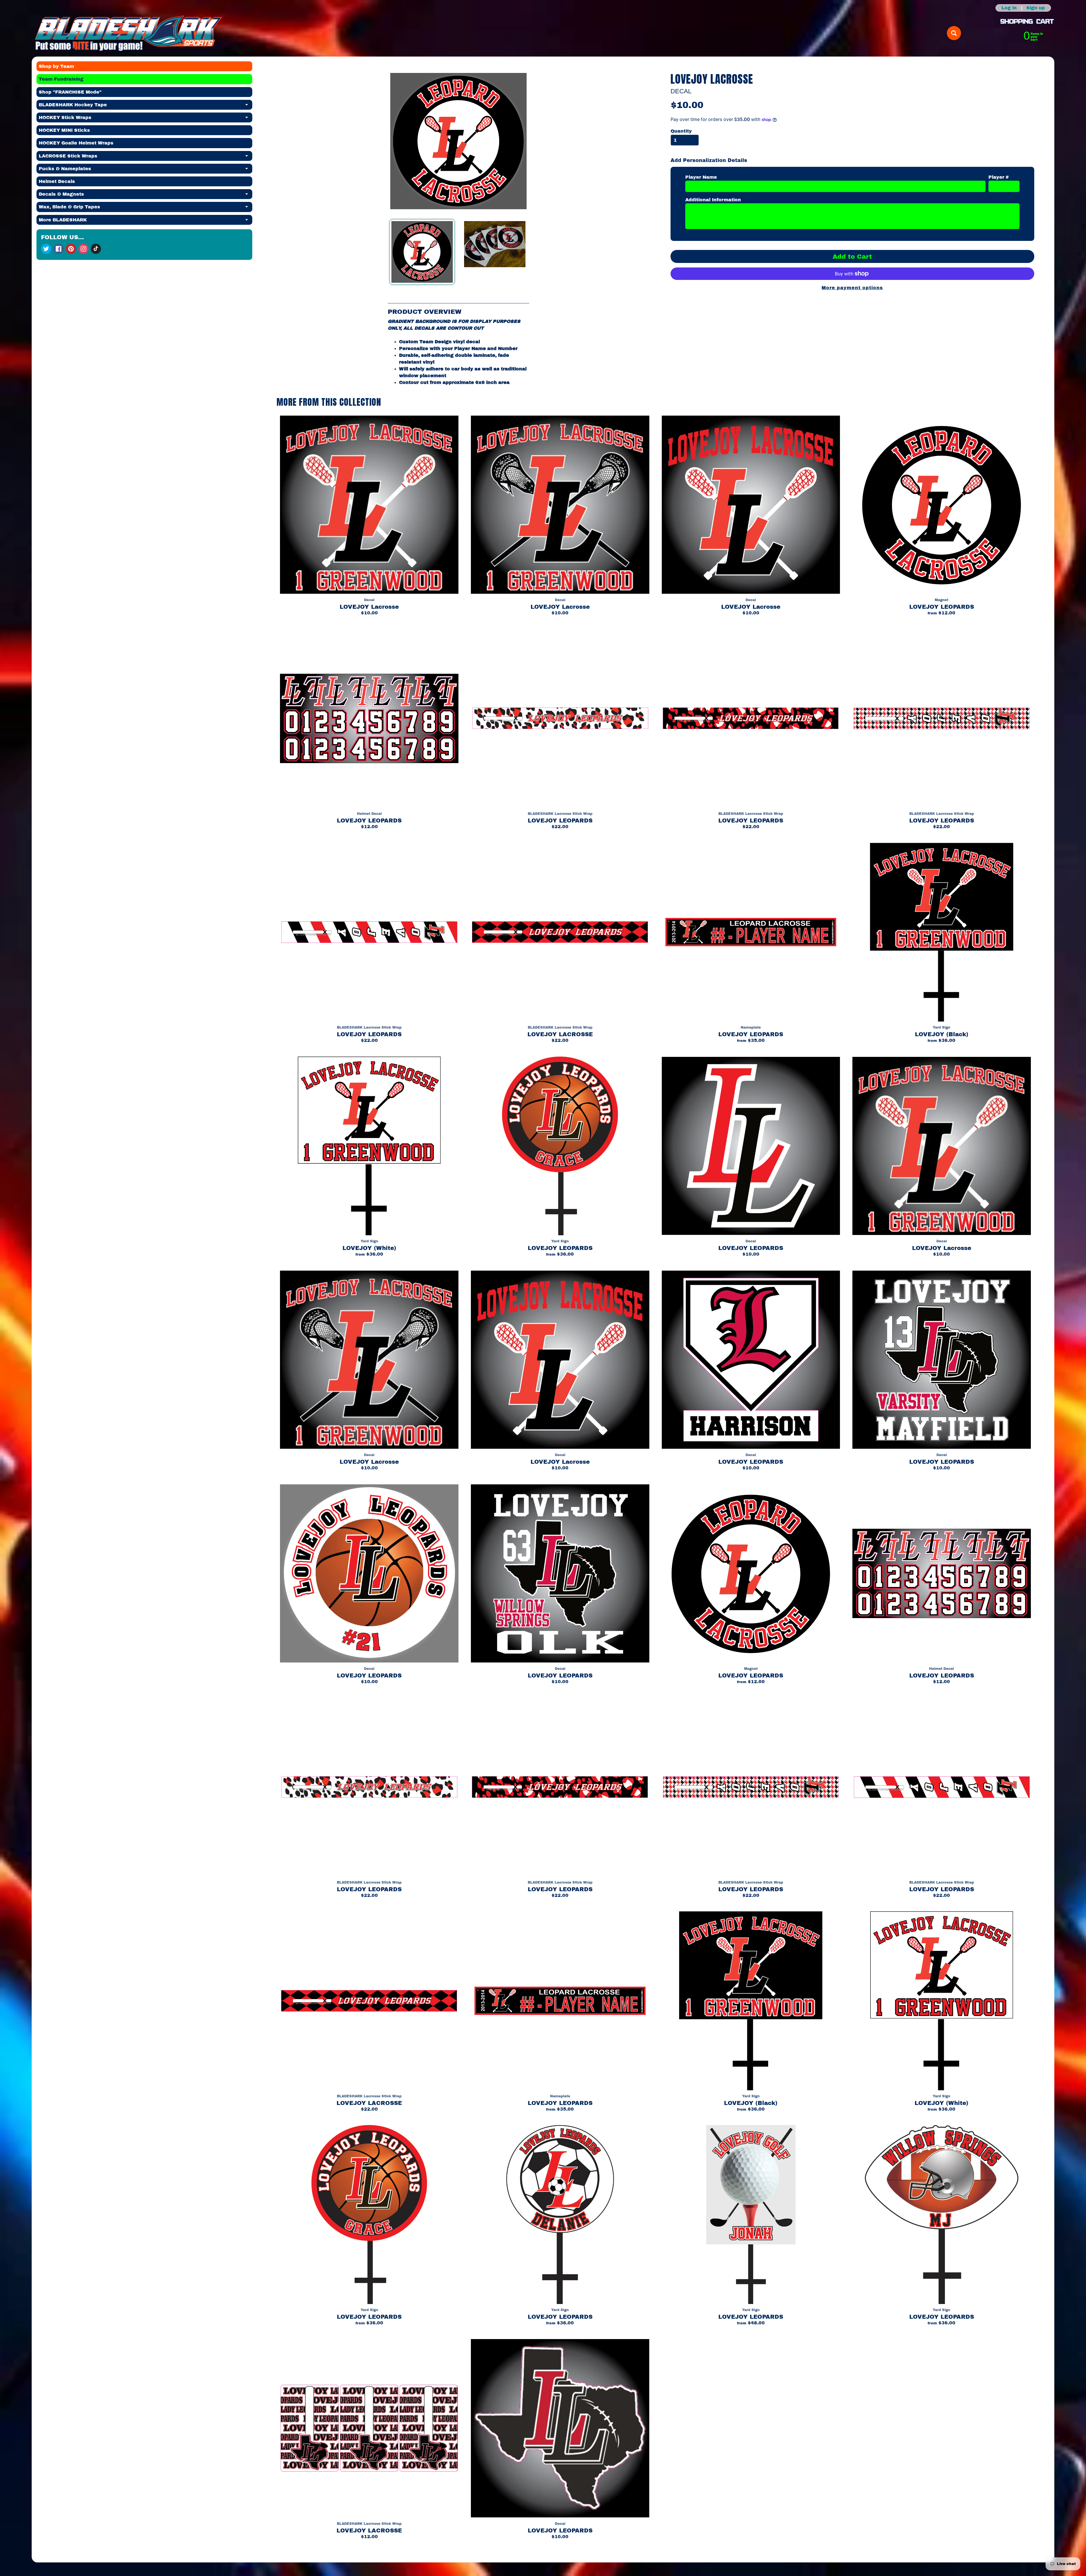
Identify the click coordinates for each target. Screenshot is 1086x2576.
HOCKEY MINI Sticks (64, 130)
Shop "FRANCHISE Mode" (70, 92)
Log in (1009, 8)
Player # (999, 177)
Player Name (701, 177)
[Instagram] (83, 249)
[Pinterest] (71, 249)
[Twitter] (46, 249)
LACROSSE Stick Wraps (146, 157)
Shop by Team (56, 66)
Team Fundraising (61, 79)
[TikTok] (96, 249)
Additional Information (713, 200)
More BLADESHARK (146, 221)
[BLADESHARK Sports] (129, 33)
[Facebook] (59, 249)
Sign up (1036, 8)
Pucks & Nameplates (146, 170)
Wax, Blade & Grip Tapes (146, 208)
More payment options (852, 288)
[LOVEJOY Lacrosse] (422, 252)
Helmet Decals (57, 181)
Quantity (681, 131)
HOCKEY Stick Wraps (146, 119)
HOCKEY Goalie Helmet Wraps (76, 143)
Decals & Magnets (146, 195)
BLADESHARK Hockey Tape (146, 106)
